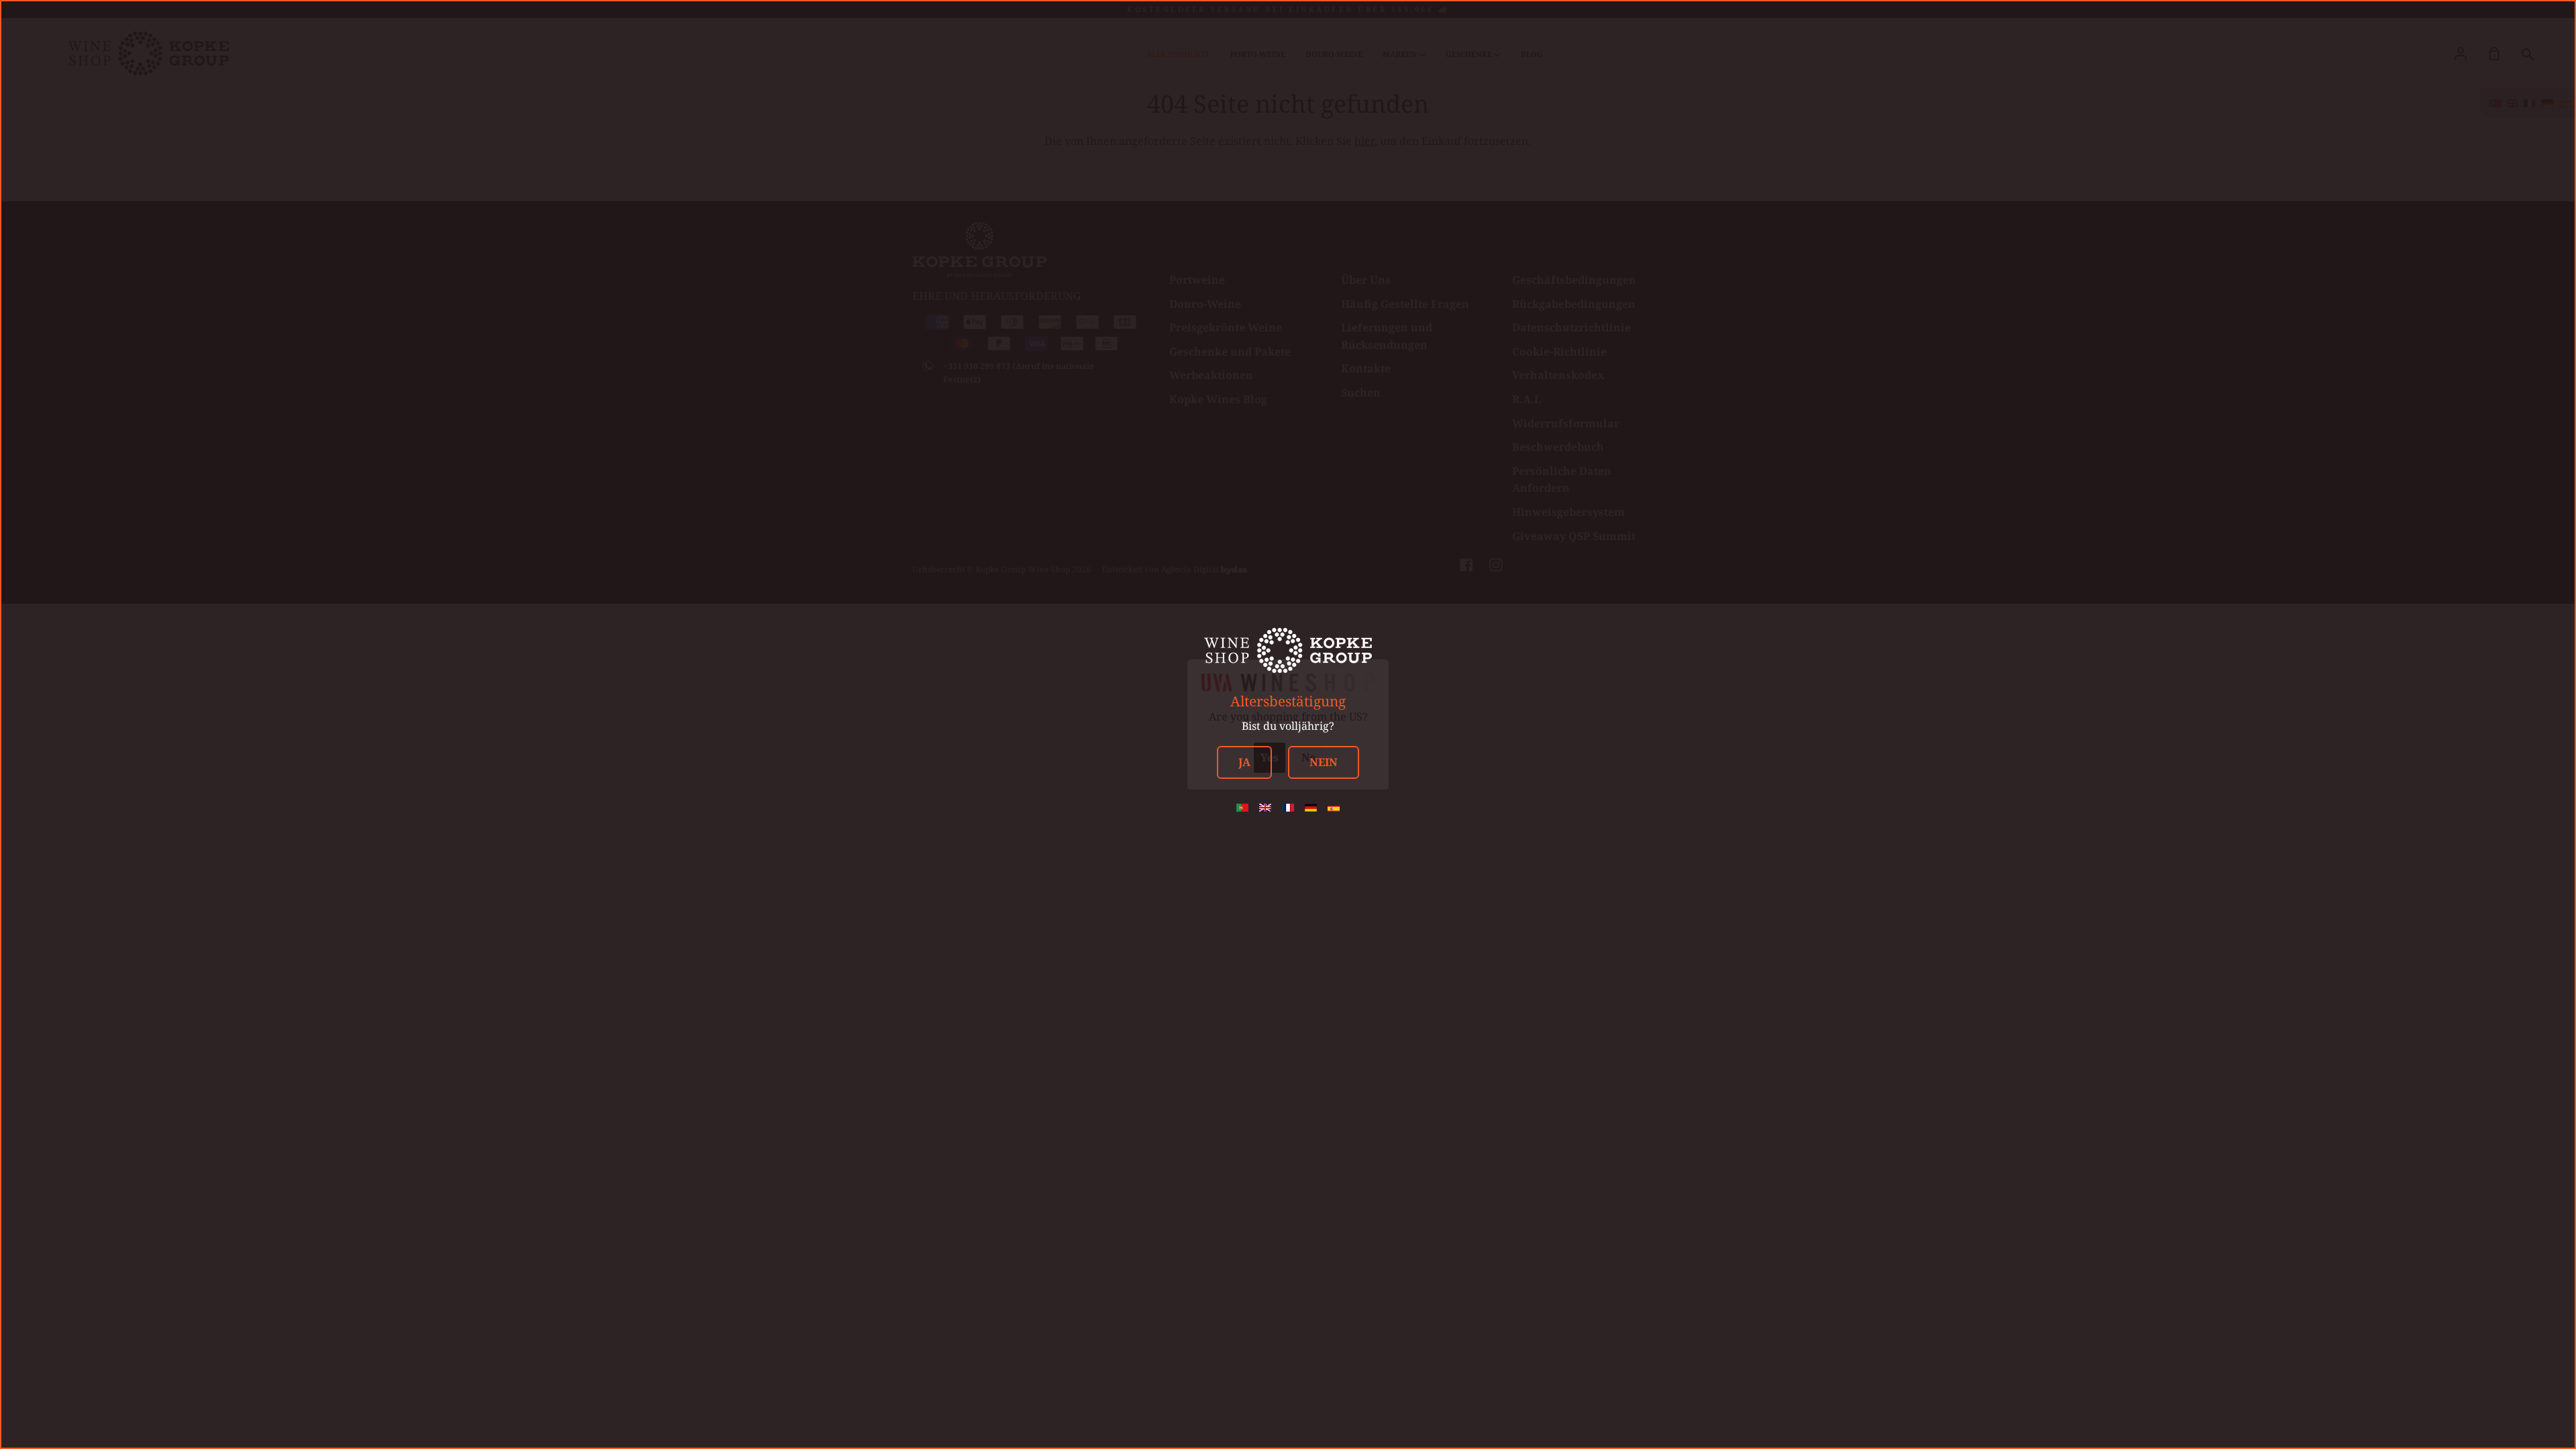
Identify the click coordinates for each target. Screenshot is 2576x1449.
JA (1244, 762)
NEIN (1324, 762)
